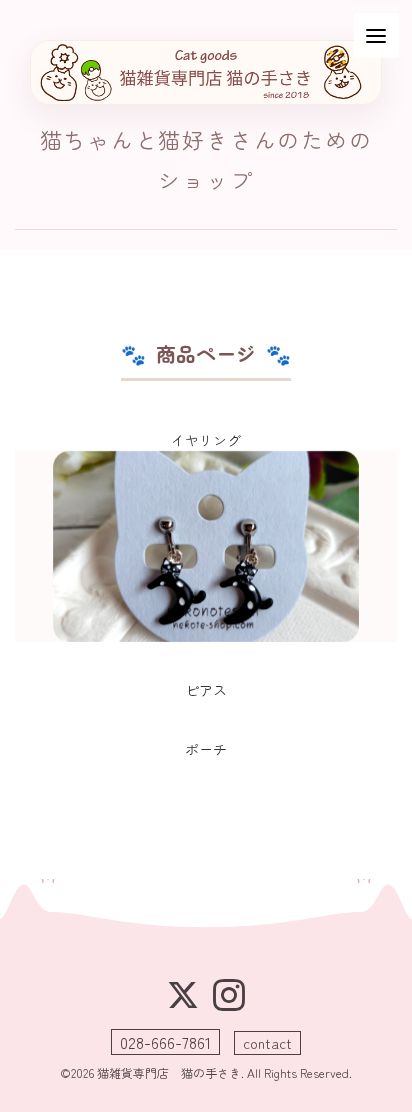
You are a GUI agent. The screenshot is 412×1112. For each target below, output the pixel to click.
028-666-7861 (165, 1042)
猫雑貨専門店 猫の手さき (169, 1072)
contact (267, 1043)
